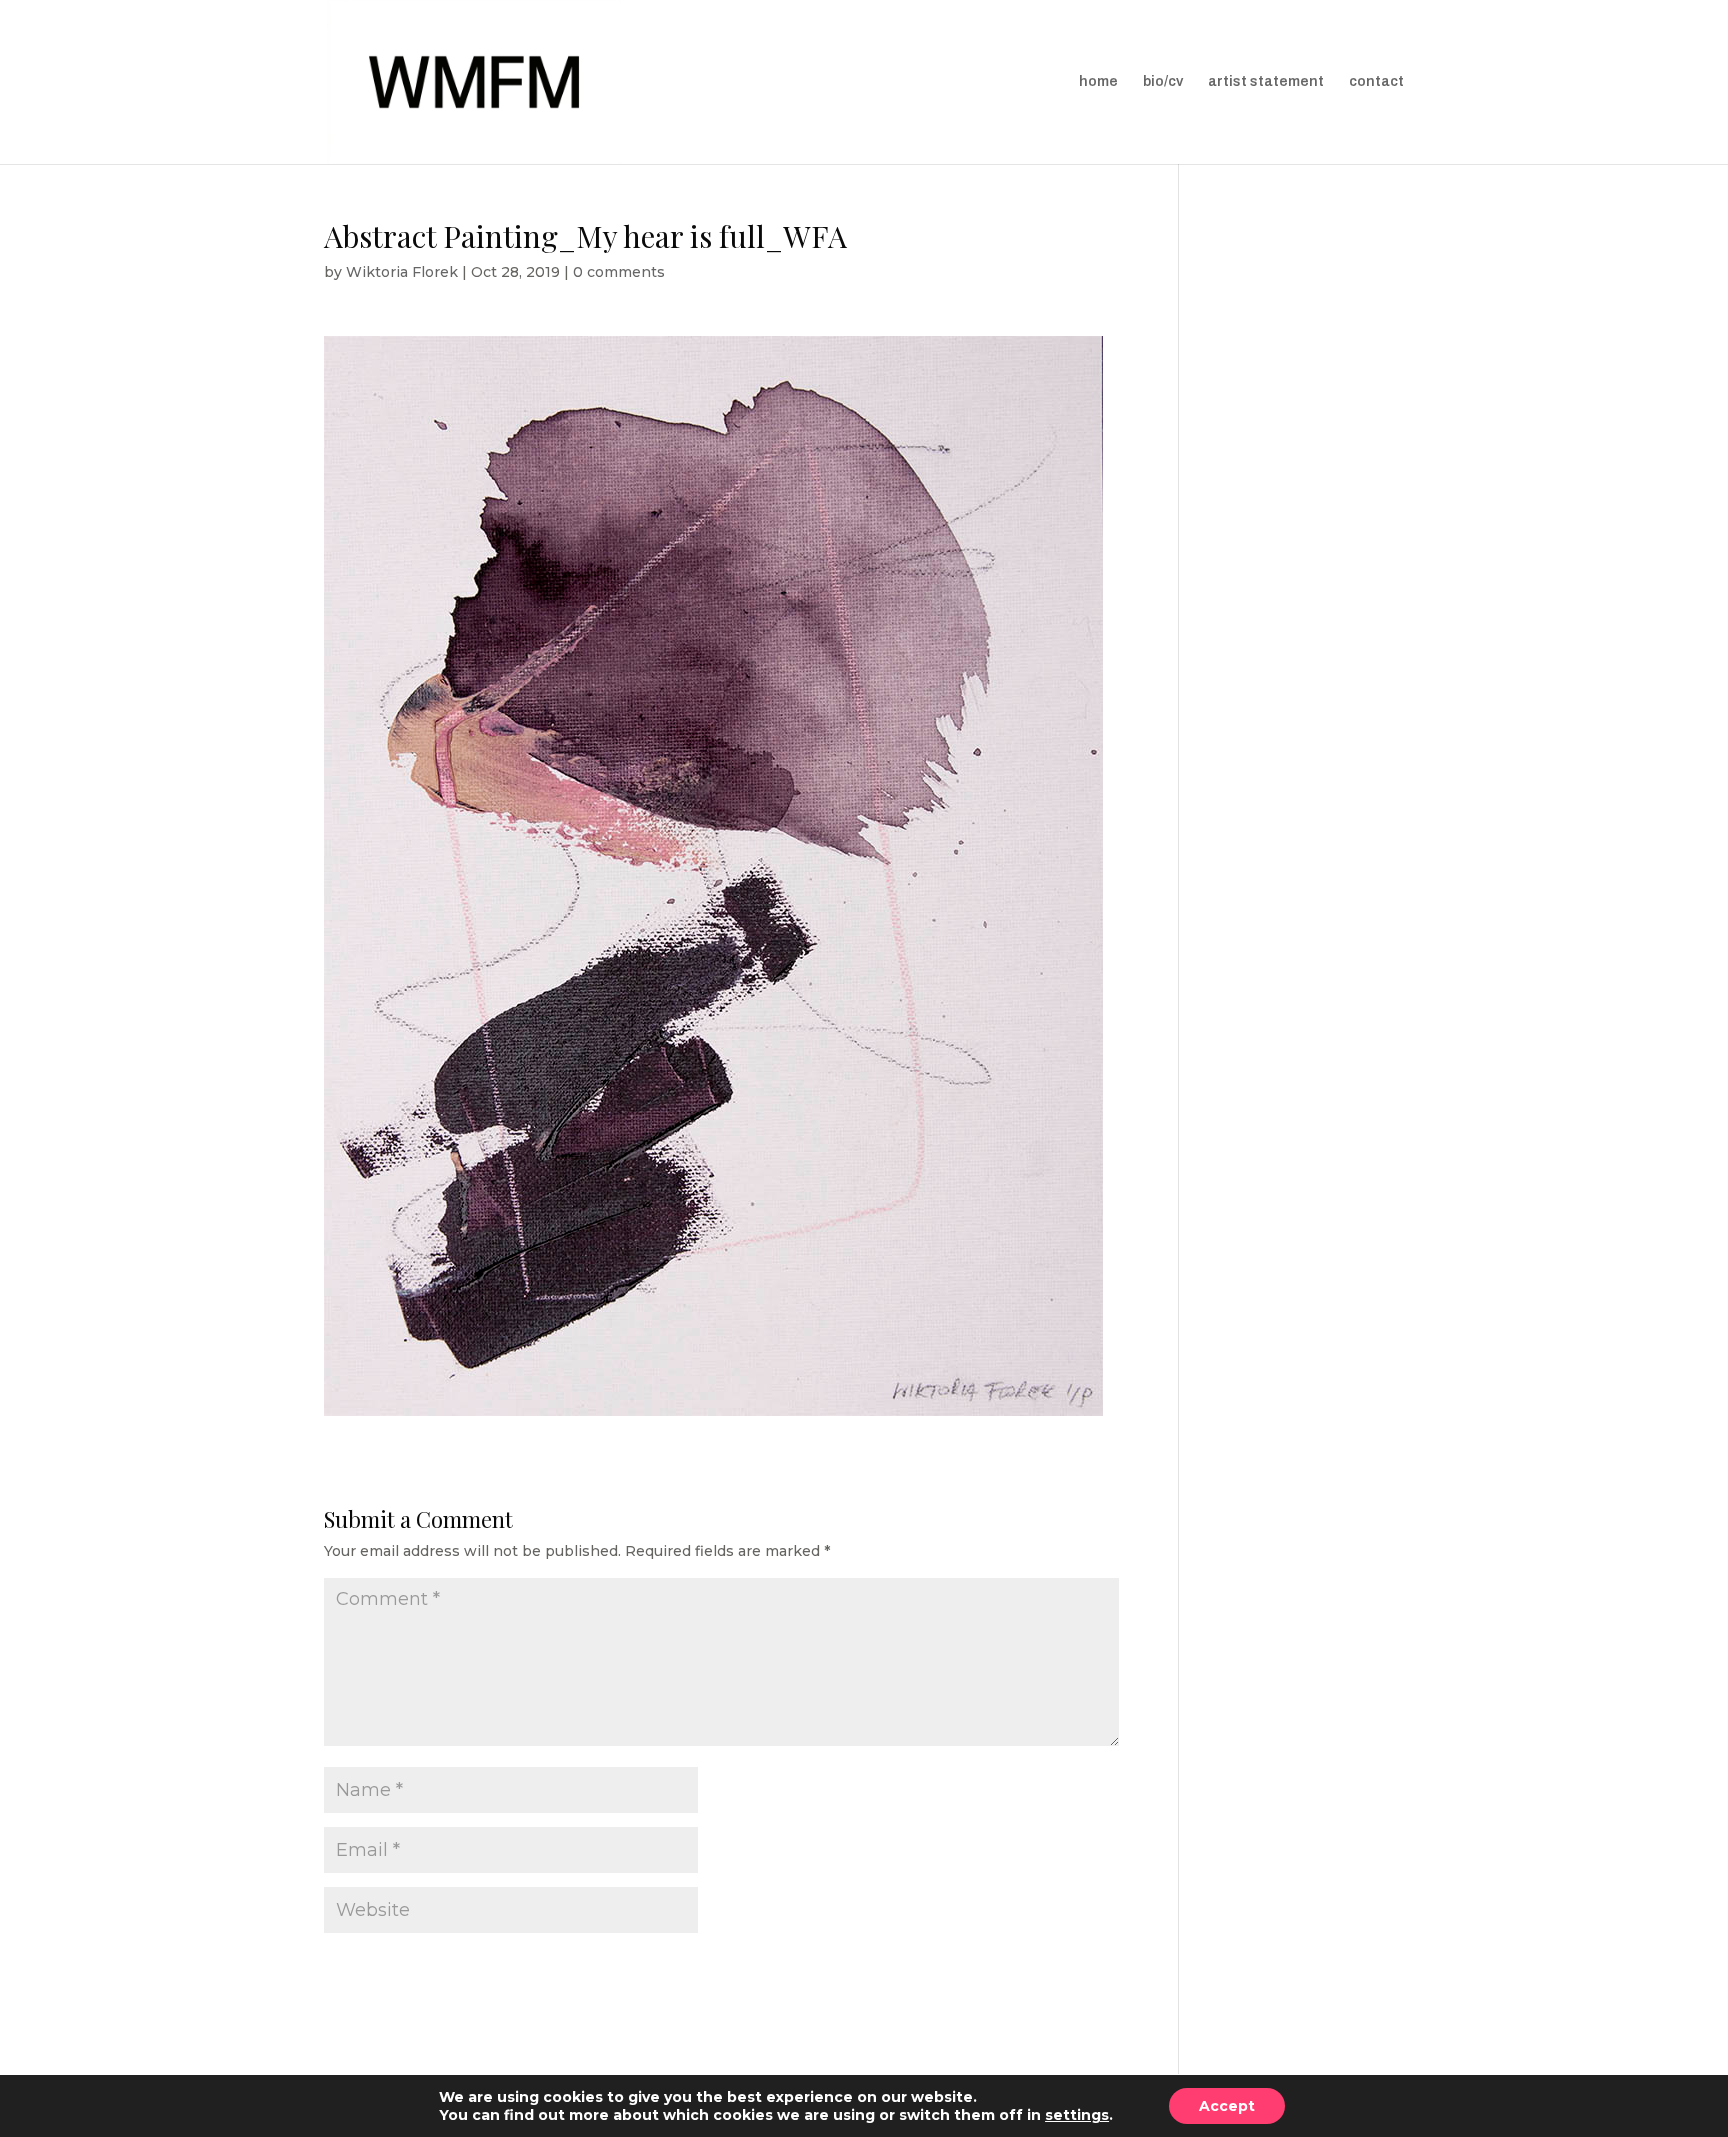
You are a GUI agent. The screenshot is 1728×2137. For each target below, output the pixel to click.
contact (1376, 82)
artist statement (1266, 82)
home (1098, 82)
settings (1077, 2115)
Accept (1227, 2106)
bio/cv (1163, 82)
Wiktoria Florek (402, 272)
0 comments (619, 272)
